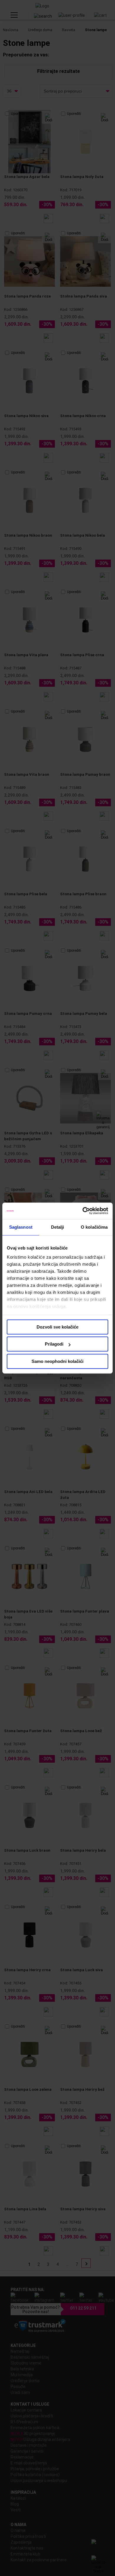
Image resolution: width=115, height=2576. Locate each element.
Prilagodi (54, 1344)
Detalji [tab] (58, 1227)
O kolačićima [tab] (94, 1227)
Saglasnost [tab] (21, 1227)
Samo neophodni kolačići (57, 1361)
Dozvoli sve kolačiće (57, 1327)
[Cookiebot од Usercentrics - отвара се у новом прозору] (83, 1211)
